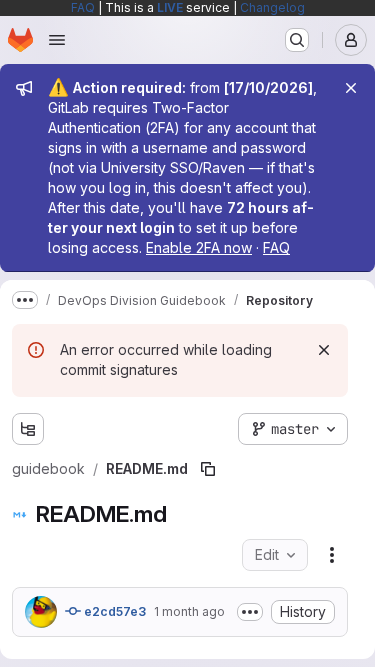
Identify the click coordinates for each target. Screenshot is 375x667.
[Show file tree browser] (28, 429)
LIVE (170, 7)
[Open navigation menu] (57, 40)
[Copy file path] (208, 469)
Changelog (272, 7)
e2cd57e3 (113, 611)
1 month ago (189, 611)
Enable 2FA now (199, 247)
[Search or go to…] (297, 40)
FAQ (83, 7)
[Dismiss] (324, 350)
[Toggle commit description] (250, 612)
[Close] (351, 88)
